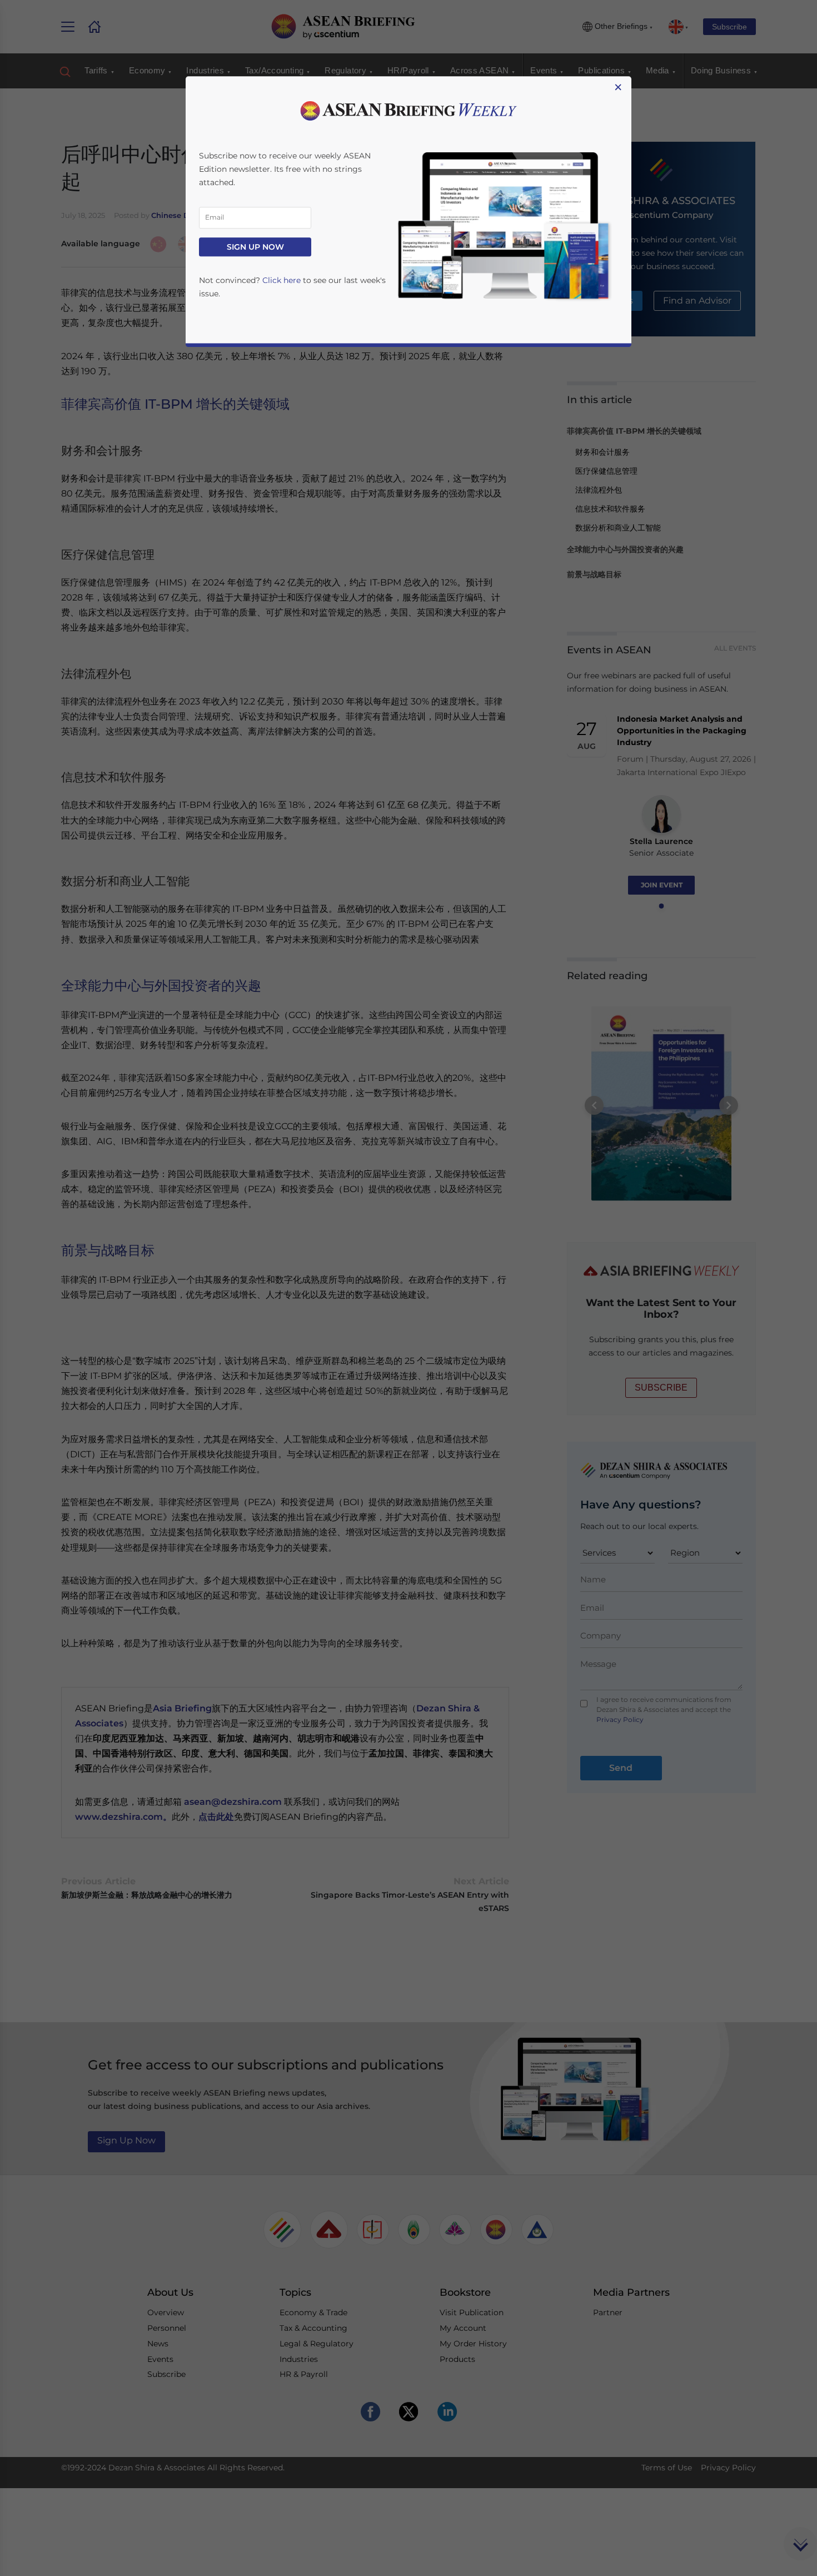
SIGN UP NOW (255, 247)
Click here (282, 280)
